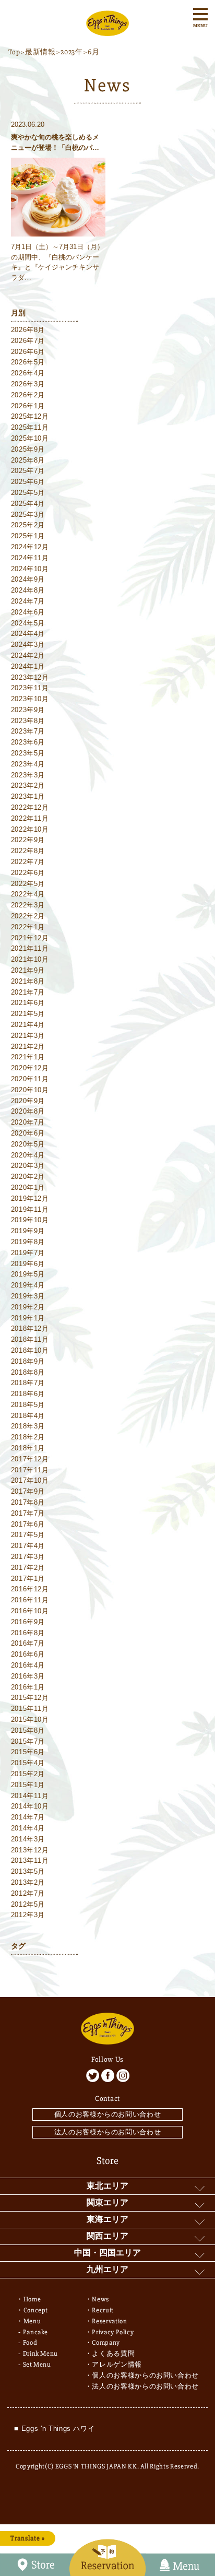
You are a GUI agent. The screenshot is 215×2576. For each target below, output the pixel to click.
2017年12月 (30, 1459)
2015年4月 (28, 1763)
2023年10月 (30, 699)
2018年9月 (28, 1361)
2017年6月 (28, 1524)
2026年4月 (28, 373)
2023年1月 (28, 796)
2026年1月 (28, 406)
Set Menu (37, 2365)
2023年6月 (28, 742)
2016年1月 (28, 1687)
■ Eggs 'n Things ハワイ (54, 2429)
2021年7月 (28, 992)
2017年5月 (28, 1535)
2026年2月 (28, 395)
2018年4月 (28, 1416)
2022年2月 (28, 916)
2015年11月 (30, 1709)
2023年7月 (28, 731)
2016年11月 (30, 1600)
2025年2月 (28, 525)
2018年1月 (28, 1448)
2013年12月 (30, 1850)
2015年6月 (28, 1752)
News (100, 2299)
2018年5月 (28, 1405)
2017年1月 (28, 1579)
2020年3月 (28, 1166)
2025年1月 (28, 536)
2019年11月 (30, 1209)
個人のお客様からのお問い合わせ (108, 2114)
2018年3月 (28, 1426)
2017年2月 (28, 1568)
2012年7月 (28, 1893)
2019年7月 (28, 1253)
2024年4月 (28, 634)
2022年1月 (28, 927)
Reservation (109, 2321)
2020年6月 (28, 1133)
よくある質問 (113, 2354)
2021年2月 (28, 1047)
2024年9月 (28, 579)
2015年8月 (28, 1730)
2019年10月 (30, 1220)
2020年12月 (30, 1068)
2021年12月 (30, 938)
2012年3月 (28, 1915)
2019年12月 (30, 1198)
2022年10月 (30, 829)
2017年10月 (30, 1480)
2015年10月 (30, 1720)
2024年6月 (28, 612)
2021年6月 (28, 1003)
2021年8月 (28, 981)
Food (30, 2343)
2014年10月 (30, 1806)
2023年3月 (28, 775)
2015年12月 (30, 1698)
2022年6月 (28, 873)
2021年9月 (28, 970)
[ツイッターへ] (93, 2076)
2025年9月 (28, 449)
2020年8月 (28, 1111)
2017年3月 (28, 1557)
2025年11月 (30, 427)
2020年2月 (28, 1177)
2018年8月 (28, 1372)
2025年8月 (28, 460)
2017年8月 (28, 1502)
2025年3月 (28, 515)
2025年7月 (28, 471)
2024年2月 (28, 655)
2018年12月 (30, 1328)
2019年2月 (28, 1307)
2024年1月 (28, 666)
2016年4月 (28, 1665)
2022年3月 (28, 905)
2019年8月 (28, 1242)
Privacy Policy (113, 2332)
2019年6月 (28, 1264)
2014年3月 (28, 1839)
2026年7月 (28, 341)
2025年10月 (30, 438)
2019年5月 (28, 1274)
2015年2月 (28, 1774)
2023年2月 (28, 785)
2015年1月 (28, 1785)
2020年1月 (28, 1187)
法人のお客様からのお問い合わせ (108, 2132)
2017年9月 (28, 1491)
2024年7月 (28, 601)
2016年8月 (28, 1633)
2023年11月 (30, 688)
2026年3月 (28, 384)
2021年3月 (28, 1036)
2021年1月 (28, 1057)
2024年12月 (30, 547)
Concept (36, 2310)
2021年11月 (30, 948)
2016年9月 (28, 1622)
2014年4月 (28, 1828)
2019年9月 (28, 1231)
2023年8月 (28, 721)
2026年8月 (28, 330)
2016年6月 (28, 1654)
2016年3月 (28, 1676)
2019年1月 (28, 1318)
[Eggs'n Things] (107, 31)
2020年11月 (30, 1079)
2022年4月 (28, 894)
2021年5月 (28, 1014)
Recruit (103, 2310)
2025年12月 (30, 416)
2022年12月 (30, 807)
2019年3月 (28, 1296)
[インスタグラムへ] (123, 2076)
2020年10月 (30, 1090)
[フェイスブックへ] (108, 2076)
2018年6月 (28, 1394)
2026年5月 (28, 362)
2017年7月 (28, 1513)
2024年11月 (30, 558)
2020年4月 (28, 1155)
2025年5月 (28, 493)
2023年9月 (28, 710)
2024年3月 (28, 645)
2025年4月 (28, 504)
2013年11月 (30, 1860)
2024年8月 (28, 590)
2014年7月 (28, 1817)
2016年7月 (28, 1643)
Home (32, 2299)
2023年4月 (28, 764)
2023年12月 (30, 677)
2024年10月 (30, 569)
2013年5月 (28, 1871)
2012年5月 (28, 1904)
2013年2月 (28, 1882)
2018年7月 (28, 1383)
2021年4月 (28, 1025)
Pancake (36, 2332)
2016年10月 (30, 1611)
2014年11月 (30, 1796)
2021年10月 (30, 959)
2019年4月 (28, 1285)
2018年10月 (30, 1350)
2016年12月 (30, 1589)
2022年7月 (28, 862)
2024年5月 (28, 623)
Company (106, 2343)
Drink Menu (41, 2354)
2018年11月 (30, 1339)
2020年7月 (28, 1122)
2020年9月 (28, 1101)
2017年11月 (30, 1470)
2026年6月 (28, 352)
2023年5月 (28, 753)
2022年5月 (28, 884)
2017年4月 (28, 1546)
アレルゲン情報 (117, 2365)
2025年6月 (28, 482)
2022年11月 (30, 818)
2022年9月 (28, 840)
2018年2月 (28, 1437)
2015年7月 (28, 1741)
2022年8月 (28, 851)
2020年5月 (28, 1144)
